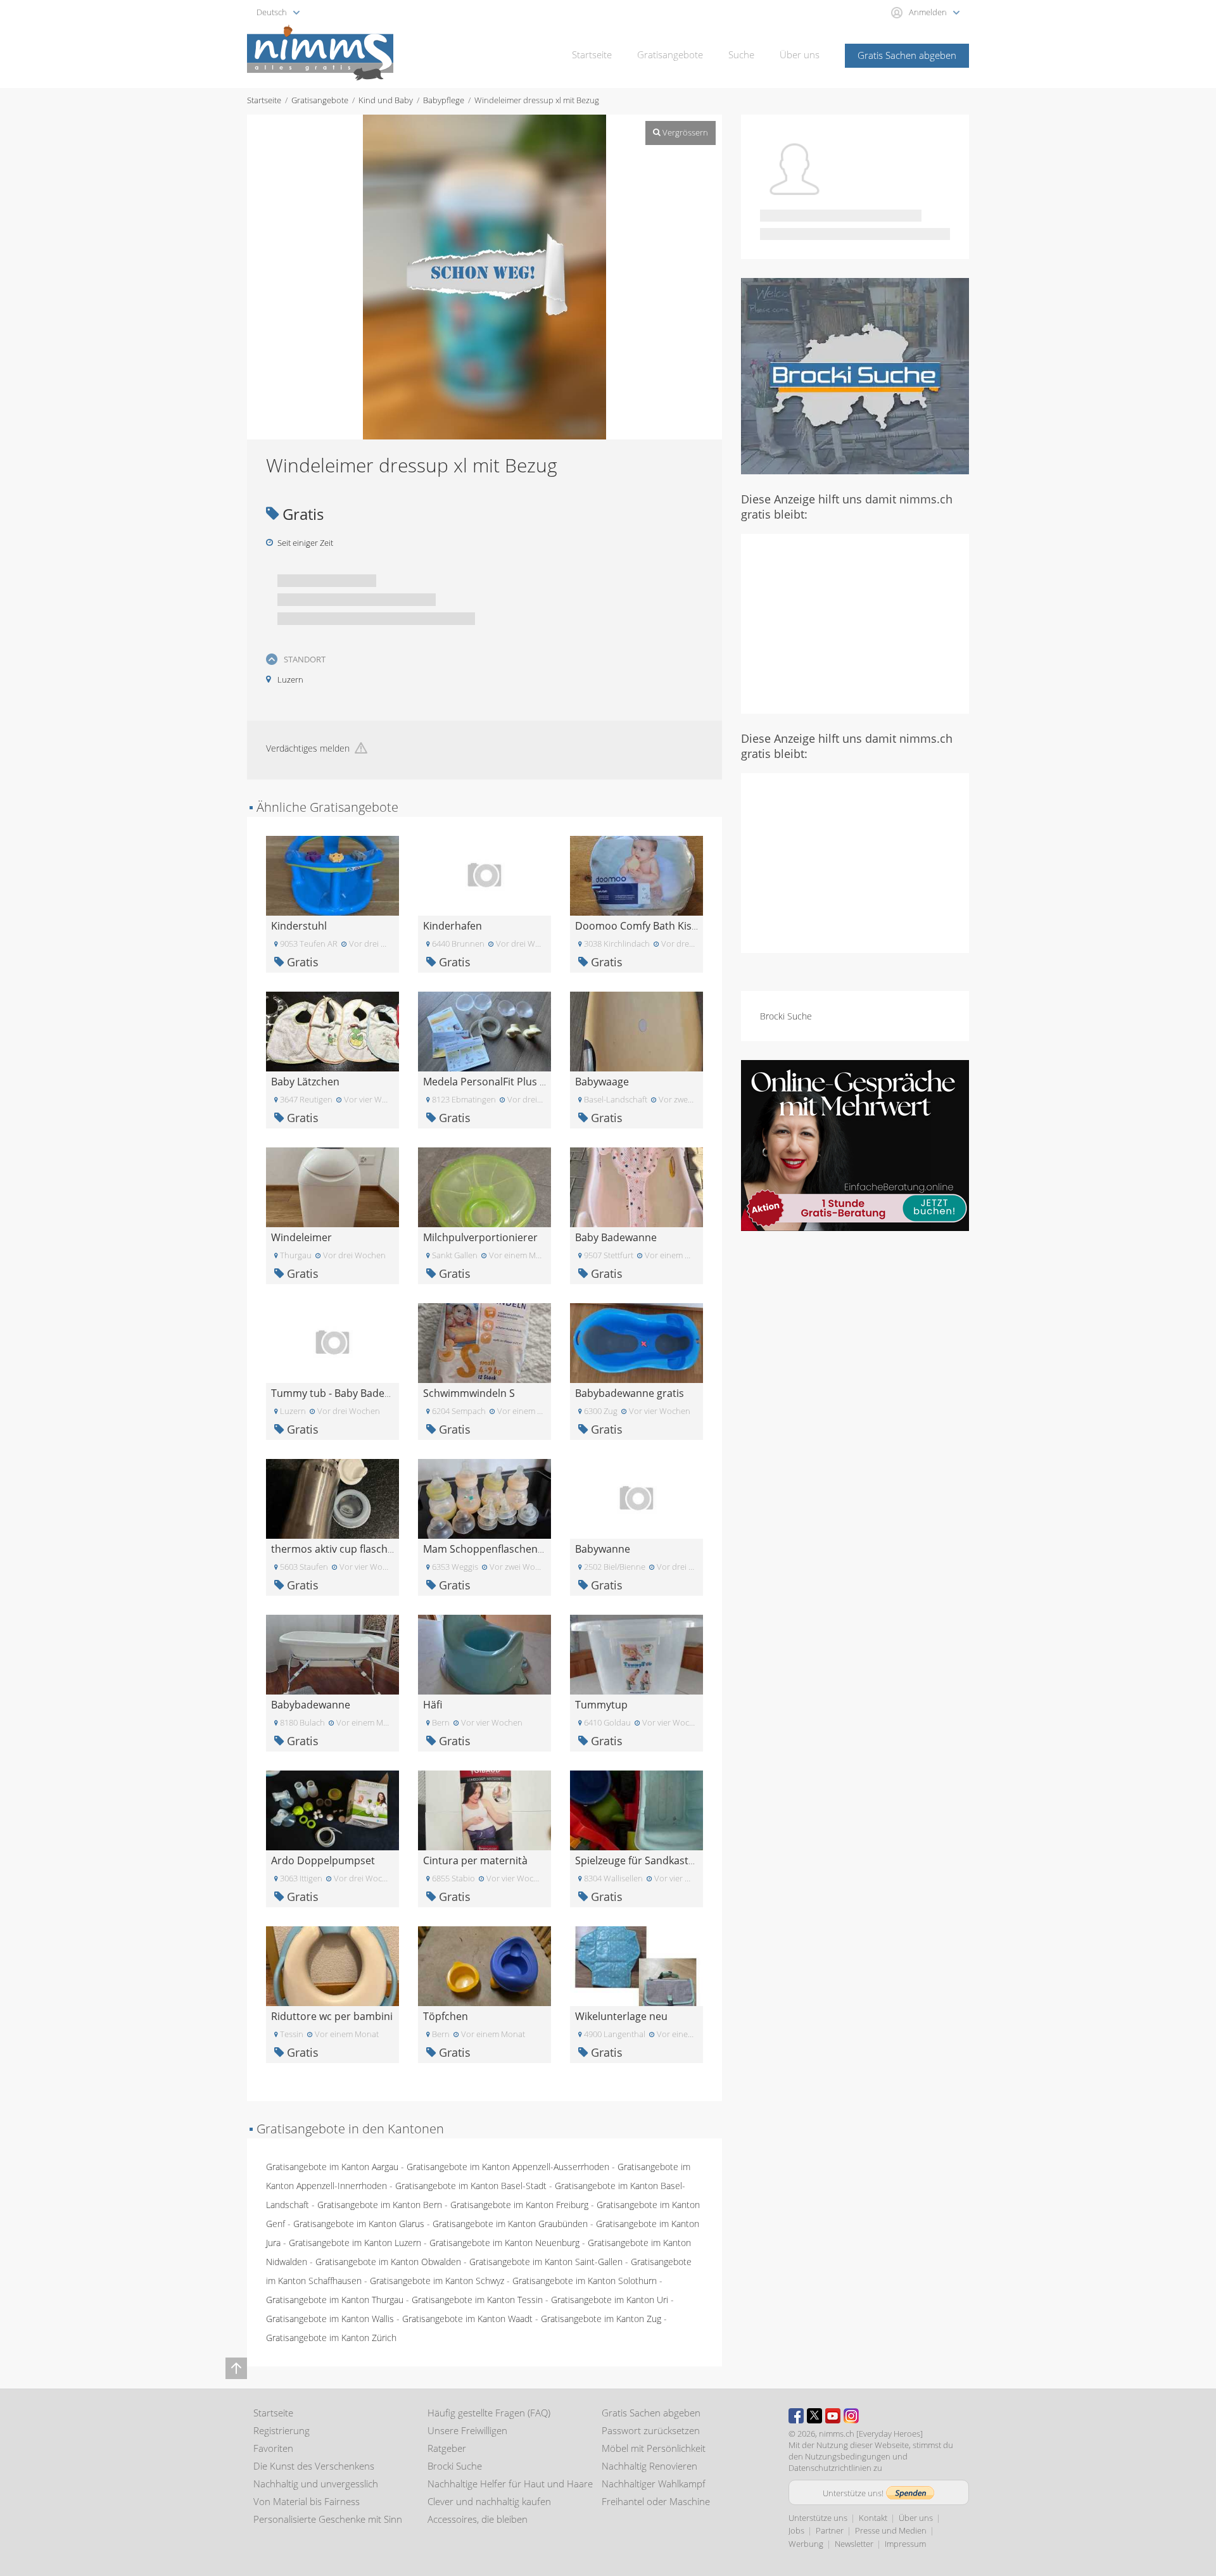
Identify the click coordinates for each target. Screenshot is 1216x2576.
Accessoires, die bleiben (478, 2519)
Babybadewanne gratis (630, 1393)
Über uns (800, 54)
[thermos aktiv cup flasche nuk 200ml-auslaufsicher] (332, 1498)
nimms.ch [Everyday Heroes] (871, 2434)
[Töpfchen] (484, 1965)
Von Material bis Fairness (307, 2501)
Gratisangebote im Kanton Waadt (467, 2319)
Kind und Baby (386, 100)
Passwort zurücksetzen (651, 2430)
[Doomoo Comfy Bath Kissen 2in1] (636, 875)
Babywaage (602, 1082)
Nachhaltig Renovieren (649, 2466)
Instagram (851, 2416)
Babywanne (603, 1549)
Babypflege (444, 100)
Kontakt (873, 2518)
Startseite (592, 54)
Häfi (433, 1705)
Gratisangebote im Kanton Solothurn (585, 2281)
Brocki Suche (786, 1016)
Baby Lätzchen (305, 1082)
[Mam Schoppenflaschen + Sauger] (484, 1498)
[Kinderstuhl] (332, 875)
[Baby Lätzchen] (332, 1031)
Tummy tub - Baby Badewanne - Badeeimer (374, 1393)
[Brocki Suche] (855, 375)
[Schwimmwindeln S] (484, 1342)
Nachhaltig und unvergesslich (316, 2484)
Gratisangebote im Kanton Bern (380, 2205)
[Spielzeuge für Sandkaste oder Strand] (636, 1809)
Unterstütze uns (818, 2518)
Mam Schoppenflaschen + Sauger (503, 1549)
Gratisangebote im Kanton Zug (601, 2319)
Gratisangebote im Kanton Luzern (355, 2243)
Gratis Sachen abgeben (907, 55)
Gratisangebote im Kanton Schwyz (437, 2281)
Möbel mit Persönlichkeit (654, 2448)
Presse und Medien (891, 2530)
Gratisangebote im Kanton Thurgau (335, 2300)
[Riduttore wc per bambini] (332, 1965)
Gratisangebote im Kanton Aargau (332, 2167)
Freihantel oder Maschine (656, 2501)
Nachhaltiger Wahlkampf (654, 2484)
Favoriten (273, 2448)
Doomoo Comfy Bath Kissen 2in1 (653, 926)
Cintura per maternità (475, 1860)
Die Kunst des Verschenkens (314, 2466)
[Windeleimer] (332, 1186)
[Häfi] (484, 1654)
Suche (741, 54)
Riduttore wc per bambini (332, 2016)
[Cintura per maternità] (484, 1809)
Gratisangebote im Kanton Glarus (359, 2224)
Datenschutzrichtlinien (830, 2468)
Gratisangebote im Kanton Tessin (477, 2300)
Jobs (796, 2530)
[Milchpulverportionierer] (484, 1186)
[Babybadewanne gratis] (636, 1342)
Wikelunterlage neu (621, 2016)
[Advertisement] (855, 622)
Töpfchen (446, 2016)
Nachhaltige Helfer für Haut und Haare (510, 2484)
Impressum (905, 2544)
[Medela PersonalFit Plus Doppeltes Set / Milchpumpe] (484, 1031)
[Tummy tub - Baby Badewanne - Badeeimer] (332, 1342)
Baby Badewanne (616, 1237)
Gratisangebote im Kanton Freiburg (519, 2205)
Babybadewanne (311, 1705)
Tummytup (601, 1705)
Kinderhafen (453, 926)
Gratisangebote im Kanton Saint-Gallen (546, 2262)
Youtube (833, 2416)
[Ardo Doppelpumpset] (332, 1809)
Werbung (806, 2544)
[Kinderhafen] (484, 875)
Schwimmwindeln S (469, 1393)
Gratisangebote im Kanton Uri (610, 2300)
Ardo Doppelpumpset (323, 1860)
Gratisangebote (670, 54)
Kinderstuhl (299, 926)
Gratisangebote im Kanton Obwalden (388, 2262)
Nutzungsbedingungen (848, 2456)
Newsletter (854, 2544)
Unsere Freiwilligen (467, 2430)
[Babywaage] (636, 1031)
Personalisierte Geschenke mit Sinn (328, 2519)
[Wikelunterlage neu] (636, 1965)
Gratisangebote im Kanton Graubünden (510, 2224)
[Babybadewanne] (332, 1654)
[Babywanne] (636, 1498)
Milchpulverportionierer (480, 1237)
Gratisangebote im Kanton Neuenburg (504, 2243)
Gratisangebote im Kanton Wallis (330, 2319)
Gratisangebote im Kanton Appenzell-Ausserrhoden (508, 2167)
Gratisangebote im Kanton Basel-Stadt (471, 2186)
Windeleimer (301, 1237)
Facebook (796, 2416)
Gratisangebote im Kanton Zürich (331, 2338)
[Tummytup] (636, 1654)
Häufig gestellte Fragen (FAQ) (489, 2413)
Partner (830, 2530)
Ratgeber (447, 2448)
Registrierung (282, 2430)
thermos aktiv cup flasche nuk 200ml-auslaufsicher (392, 1549)
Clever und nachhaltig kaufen (489, 2501)
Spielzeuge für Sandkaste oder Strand (665, 1860)
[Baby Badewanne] (636, 1186)
